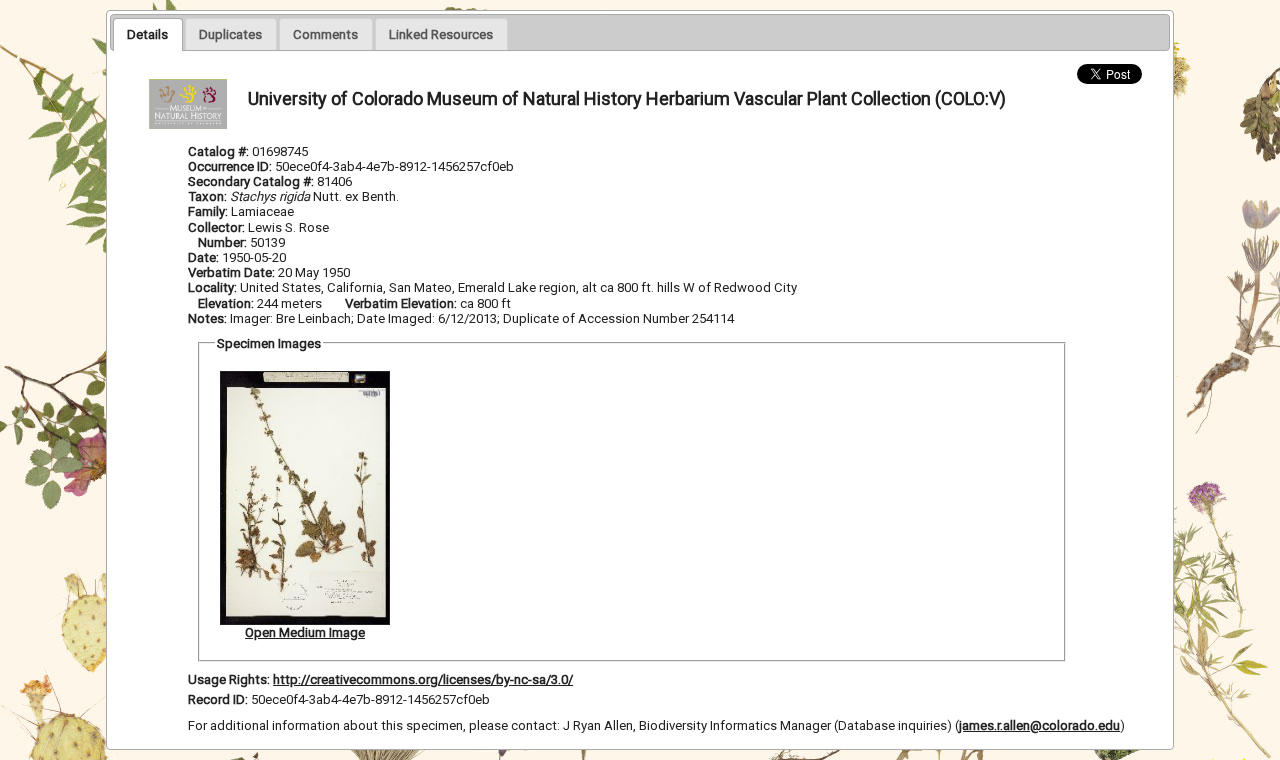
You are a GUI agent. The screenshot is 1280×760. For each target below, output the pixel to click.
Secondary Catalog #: (252, 181)
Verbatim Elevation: (402, 303)
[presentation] (147, 34)
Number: (224, 242)
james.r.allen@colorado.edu (1039, 725)
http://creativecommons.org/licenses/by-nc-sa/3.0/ (423, 679)
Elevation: (227, 303)
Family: (208, 211)
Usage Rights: (229, 679)
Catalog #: (220, 151)
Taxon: (207, 196)
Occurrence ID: (231, 166)
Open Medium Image (305, 632)
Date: (203, 257)
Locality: (212, 287)
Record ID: (219, 699)
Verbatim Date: (231, 272)
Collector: (218, 227)
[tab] (147, 34)
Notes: (207, 318)
